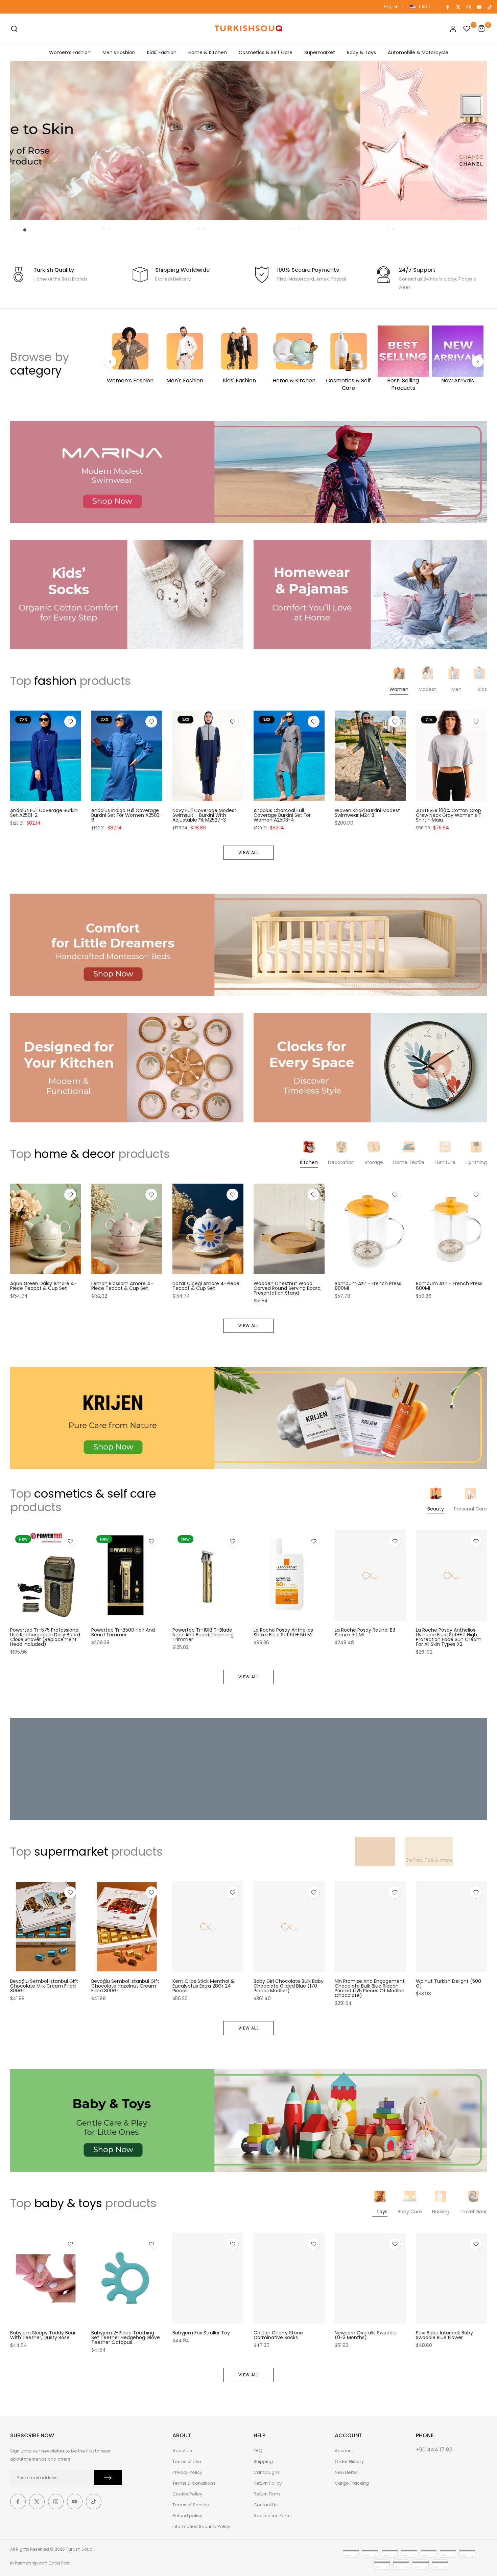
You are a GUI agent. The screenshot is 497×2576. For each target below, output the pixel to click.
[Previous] (110, 361)
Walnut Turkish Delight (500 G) (448, 1984)
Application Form (272, 2516)
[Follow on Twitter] (458, 7)
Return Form (267, 2494)
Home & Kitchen (208, 52)
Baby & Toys (361, 52)
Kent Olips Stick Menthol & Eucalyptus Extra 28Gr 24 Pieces (203, 1986)
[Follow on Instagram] (468, 7)
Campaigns (267, 2472)
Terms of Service (191, 2505)
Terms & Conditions (194, 2483)
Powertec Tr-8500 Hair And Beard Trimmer (123, 1632)
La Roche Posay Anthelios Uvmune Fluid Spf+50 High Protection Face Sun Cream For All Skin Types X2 (449, 1637)
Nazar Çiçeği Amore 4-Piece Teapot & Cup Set (206, 1286)
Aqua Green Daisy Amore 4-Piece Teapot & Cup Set (43, 1286)
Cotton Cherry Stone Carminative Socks (278, 2335)
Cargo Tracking (352, 2483)
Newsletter (347, 2472)
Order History (349, 2461)
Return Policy (268, 2483)
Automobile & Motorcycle (418, 52)
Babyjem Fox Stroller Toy (201, 2333)
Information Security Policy (201, 2526)
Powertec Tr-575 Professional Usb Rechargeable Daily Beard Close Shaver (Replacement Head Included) (45, 1637)
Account (344, 2451)
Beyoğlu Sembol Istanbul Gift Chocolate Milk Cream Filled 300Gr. (44, 1986)
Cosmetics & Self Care (266, 52)
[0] (467, 29)
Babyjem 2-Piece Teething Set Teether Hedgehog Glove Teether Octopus (126, 2337)
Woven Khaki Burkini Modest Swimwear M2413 (367, 813)
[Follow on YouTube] (479, 7)
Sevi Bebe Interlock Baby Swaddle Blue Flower (444, 2335)
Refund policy (187, 2516)
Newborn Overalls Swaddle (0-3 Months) (366, 2335)
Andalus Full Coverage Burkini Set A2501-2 (44, 813)
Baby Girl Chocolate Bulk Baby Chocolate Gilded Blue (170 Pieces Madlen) (289, 1986)
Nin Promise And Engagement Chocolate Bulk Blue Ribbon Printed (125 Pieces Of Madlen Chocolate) (370, 1989)
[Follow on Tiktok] (489, 7)
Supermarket (320, 52)
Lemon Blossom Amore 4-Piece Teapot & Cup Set (122, 1286)
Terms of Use (187, 2461)
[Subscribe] (108, 2478)
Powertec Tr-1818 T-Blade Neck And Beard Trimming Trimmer (203, 1635)
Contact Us (266, 2505)
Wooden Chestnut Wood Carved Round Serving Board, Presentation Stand (288, 1288)
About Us (182, 2451)
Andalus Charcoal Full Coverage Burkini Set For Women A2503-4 (282, 815)
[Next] (478, 361)
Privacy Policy (187, 2472)
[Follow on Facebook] (447, 7)
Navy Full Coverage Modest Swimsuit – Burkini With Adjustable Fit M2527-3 (204, 815)
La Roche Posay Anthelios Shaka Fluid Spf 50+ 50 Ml (283, 1632)
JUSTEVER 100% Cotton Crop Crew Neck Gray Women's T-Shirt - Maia (450, 815)
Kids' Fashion (162, 52)
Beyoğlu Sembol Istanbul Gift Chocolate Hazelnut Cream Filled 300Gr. (125, 1986)
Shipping (263, 2461)
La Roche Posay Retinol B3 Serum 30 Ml (365, 1632)
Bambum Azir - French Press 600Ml (449, 1286)
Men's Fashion (119, 52)
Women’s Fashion (70, 52)
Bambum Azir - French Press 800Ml (368, 1286)
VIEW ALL (249, 853)
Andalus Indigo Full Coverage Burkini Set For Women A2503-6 (127, 815)
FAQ (258, 2451)
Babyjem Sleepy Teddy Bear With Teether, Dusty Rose (43, 2335)
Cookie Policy (187, 2494)
